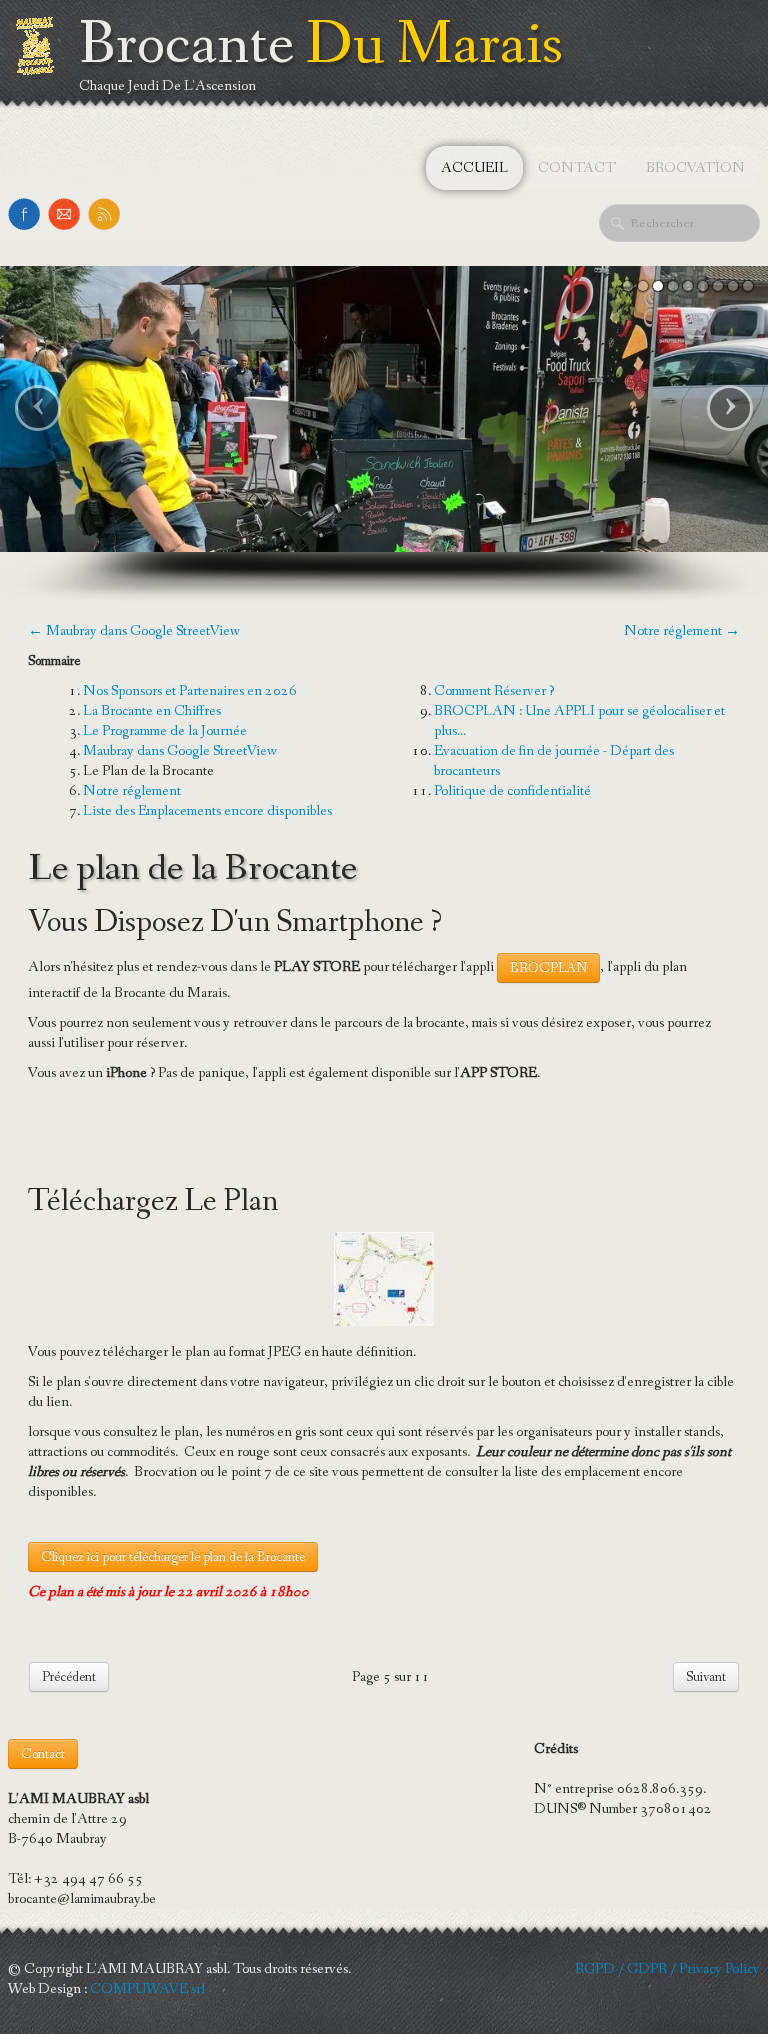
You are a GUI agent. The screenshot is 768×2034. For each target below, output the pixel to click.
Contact (577, 168)
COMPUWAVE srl (147, 1989)
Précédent (69, 1677)
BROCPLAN (548, 968)
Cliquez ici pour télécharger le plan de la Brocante (173, 1557)
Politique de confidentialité (512, 791)
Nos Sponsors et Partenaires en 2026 (190, 691)
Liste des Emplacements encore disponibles (207, 811)
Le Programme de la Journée (165, 731)
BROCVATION (695, 168)
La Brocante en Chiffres (152, 711)
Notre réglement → (682, 631)
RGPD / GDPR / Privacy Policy (667, 1969)
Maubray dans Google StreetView (180, 751)
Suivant (706, 1677)
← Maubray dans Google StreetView (134, 631)
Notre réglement (132, 791)
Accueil (474, 168)
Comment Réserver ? (494, 691)
